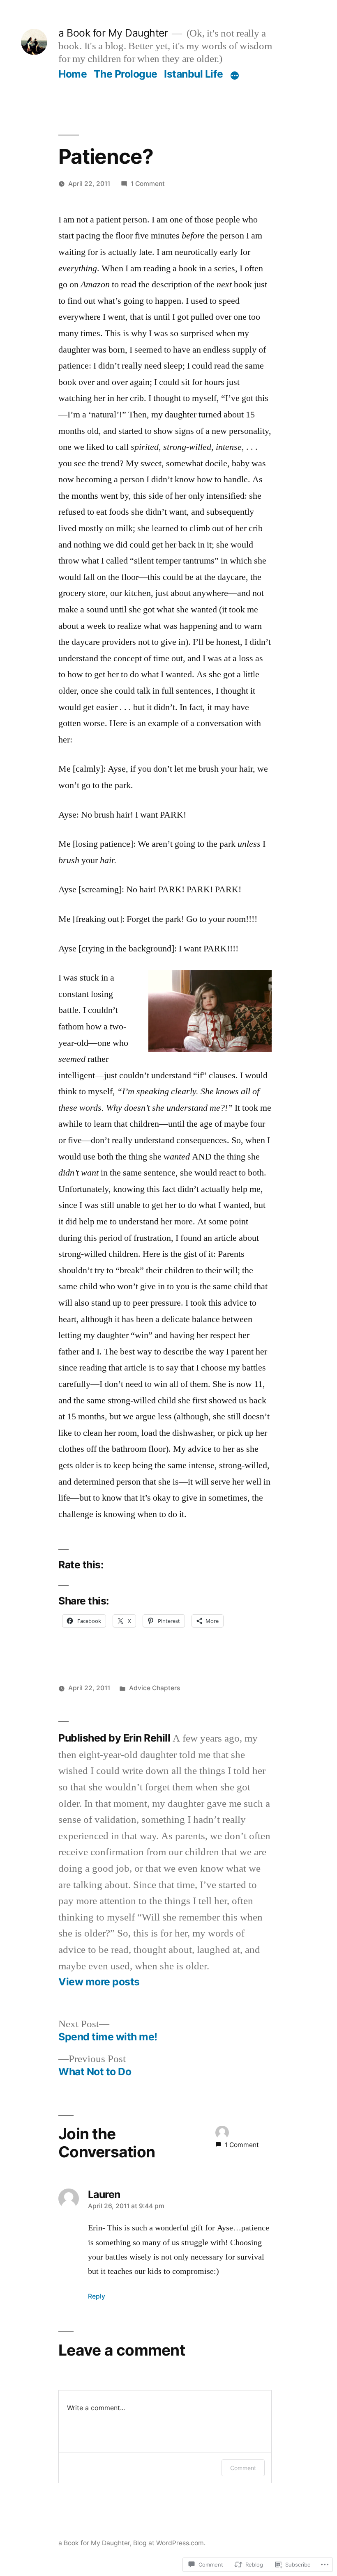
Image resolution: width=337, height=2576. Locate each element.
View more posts (99, 1982)
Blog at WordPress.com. (169, 2543)
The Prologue (126, 74)
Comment (243, 2468)
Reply (97, 2296)
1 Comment (148, 184)
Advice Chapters (155, 1688)
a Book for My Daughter (113, 33)
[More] (235, 76)
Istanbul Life (194, 74)
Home (73, 74)
